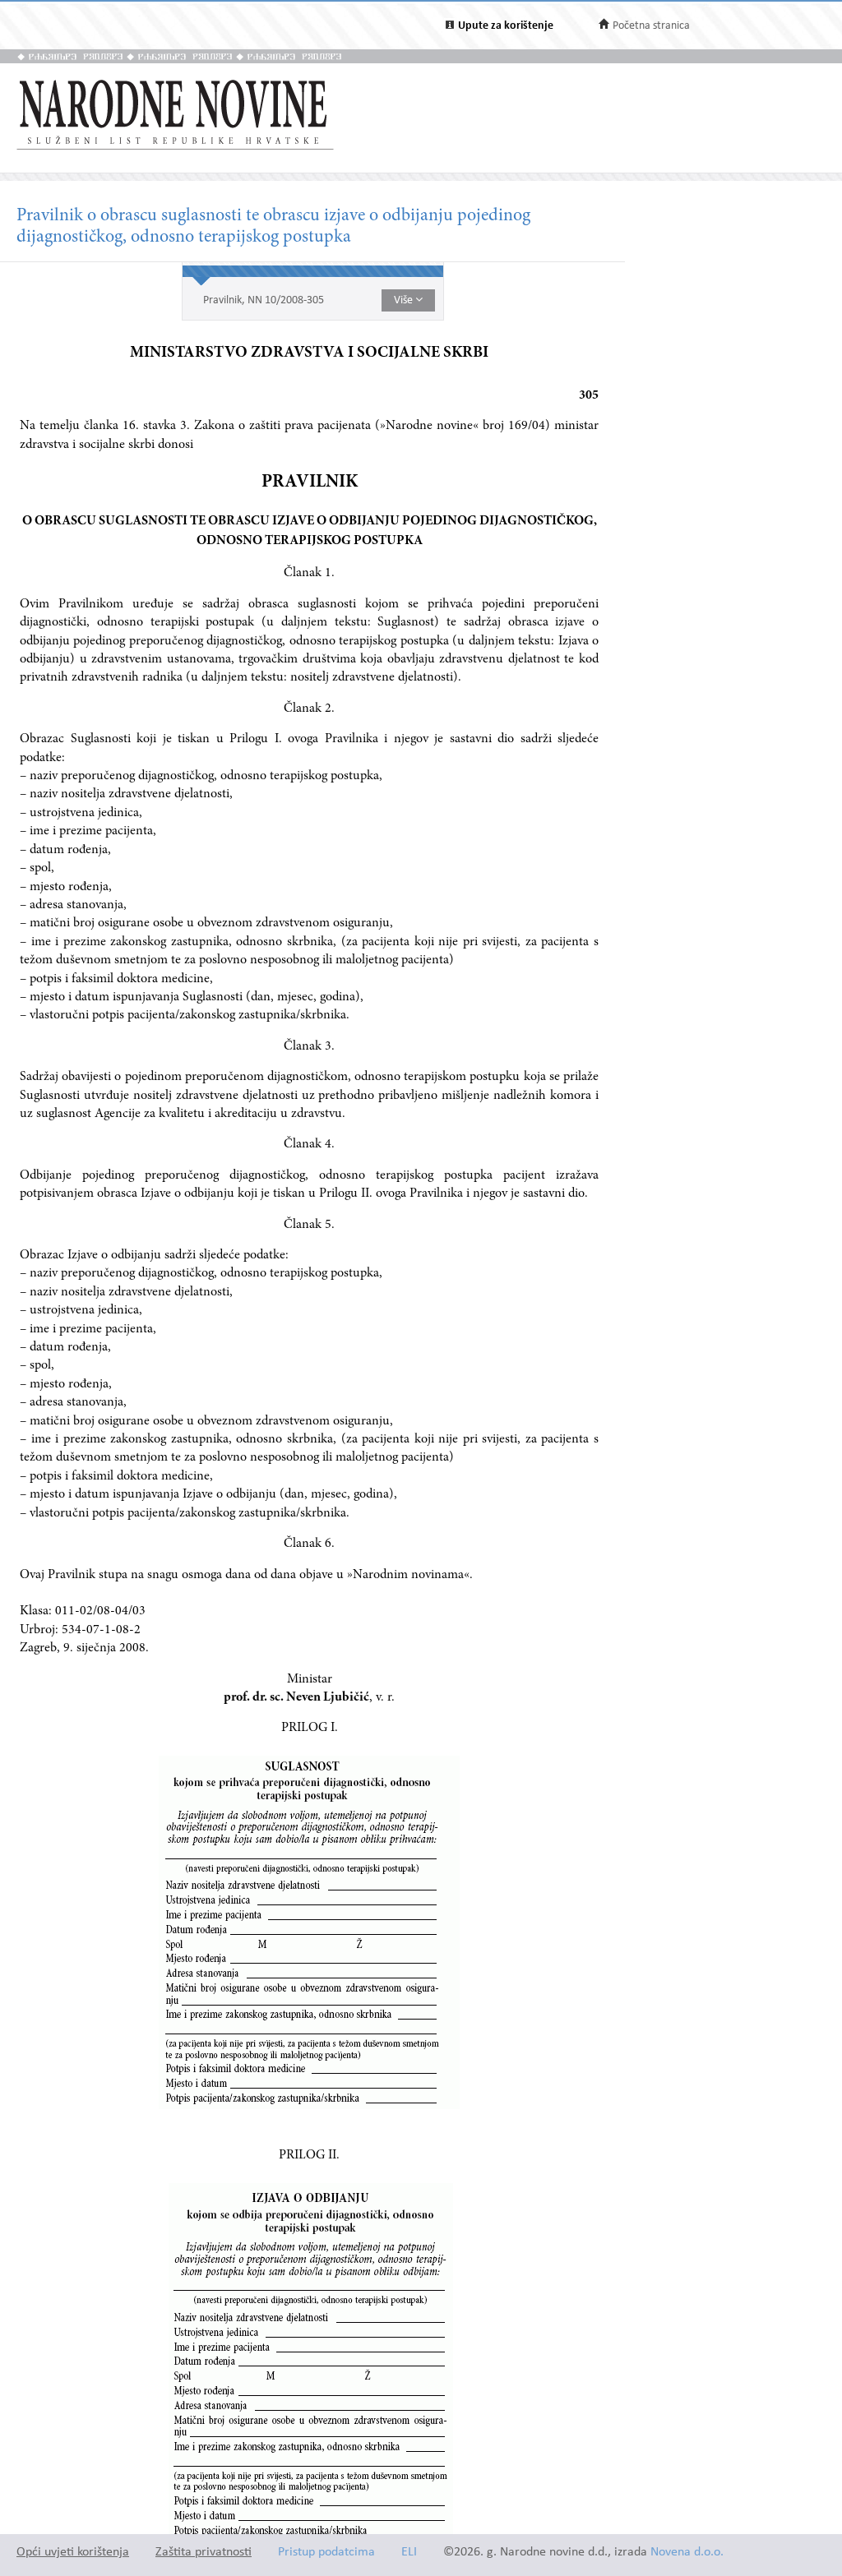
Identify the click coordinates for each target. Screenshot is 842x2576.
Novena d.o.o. (687, 2553)
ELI (409, 2553)
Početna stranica (651, 26)
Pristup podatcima (326, 2553)
